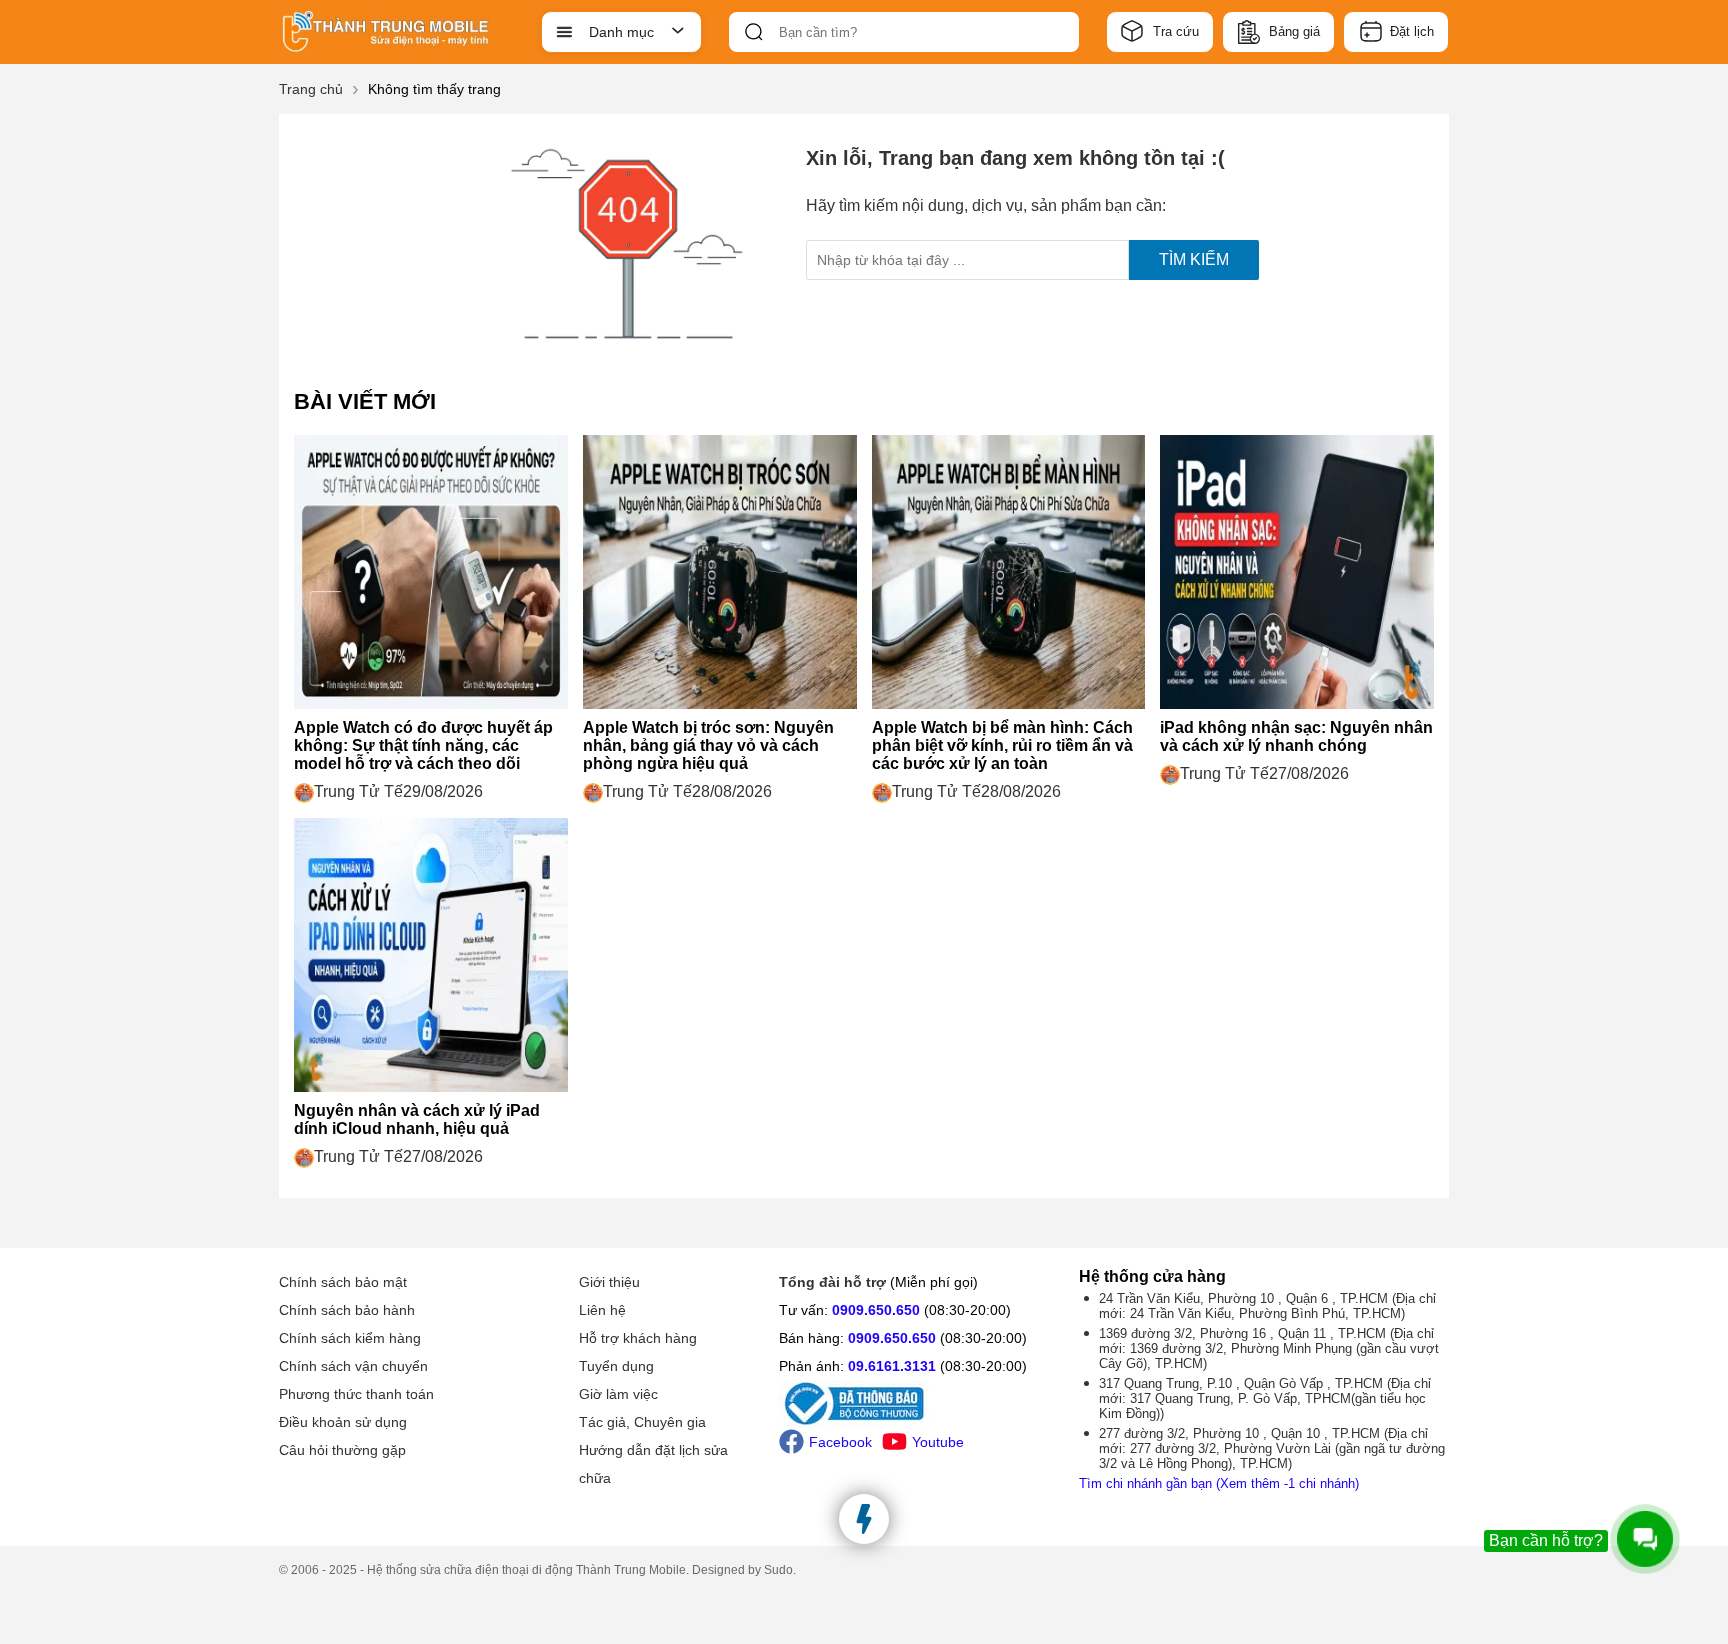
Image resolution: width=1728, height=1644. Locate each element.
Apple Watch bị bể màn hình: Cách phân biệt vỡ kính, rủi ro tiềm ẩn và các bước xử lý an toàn (1002, 745)
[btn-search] (754, 32)
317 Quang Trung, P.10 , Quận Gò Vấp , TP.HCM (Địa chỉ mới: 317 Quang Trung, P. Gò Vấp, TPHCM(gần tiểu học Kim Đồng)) (1265, 1398)
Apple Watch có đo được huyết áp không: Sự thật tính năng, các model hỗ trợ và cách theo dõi (423, 745)
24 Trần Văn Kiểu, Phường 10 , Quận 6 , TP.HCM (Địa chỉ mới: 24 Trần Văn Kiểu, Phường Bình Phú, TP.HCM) (1267, 1306)
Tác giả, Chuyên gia (642, 1422)
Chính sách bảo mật (343, 1282)
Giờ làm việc (618, 1394)
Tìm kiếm (1194, 259)
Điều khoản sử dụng (343, 1422)
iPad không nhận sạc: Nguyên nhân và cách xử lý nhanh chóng (1296, 736)
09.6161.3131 (892, 1366)
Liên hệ (602, 1310)
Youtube (938, 1442)
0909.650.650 (876, 1310)
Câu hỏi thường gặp (342, 1450)
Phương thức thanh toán (356, 1394)
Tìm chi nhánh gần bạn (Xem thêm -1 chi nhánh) (1219, 1483)
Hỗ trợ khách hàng (638, 1338)
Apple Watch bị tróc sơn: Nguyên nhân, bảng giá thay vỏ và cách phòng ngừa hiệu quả (708, 745)
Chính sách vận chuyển (353, 1366)
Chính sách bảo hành (347, 1310)
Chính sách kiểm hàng (350, 1338)
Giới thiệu (609, 1282)
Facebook (840, 1442)
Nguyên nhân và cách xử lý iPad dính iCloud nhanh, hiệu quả (417, 1119)
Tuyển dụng (616, 1366)
